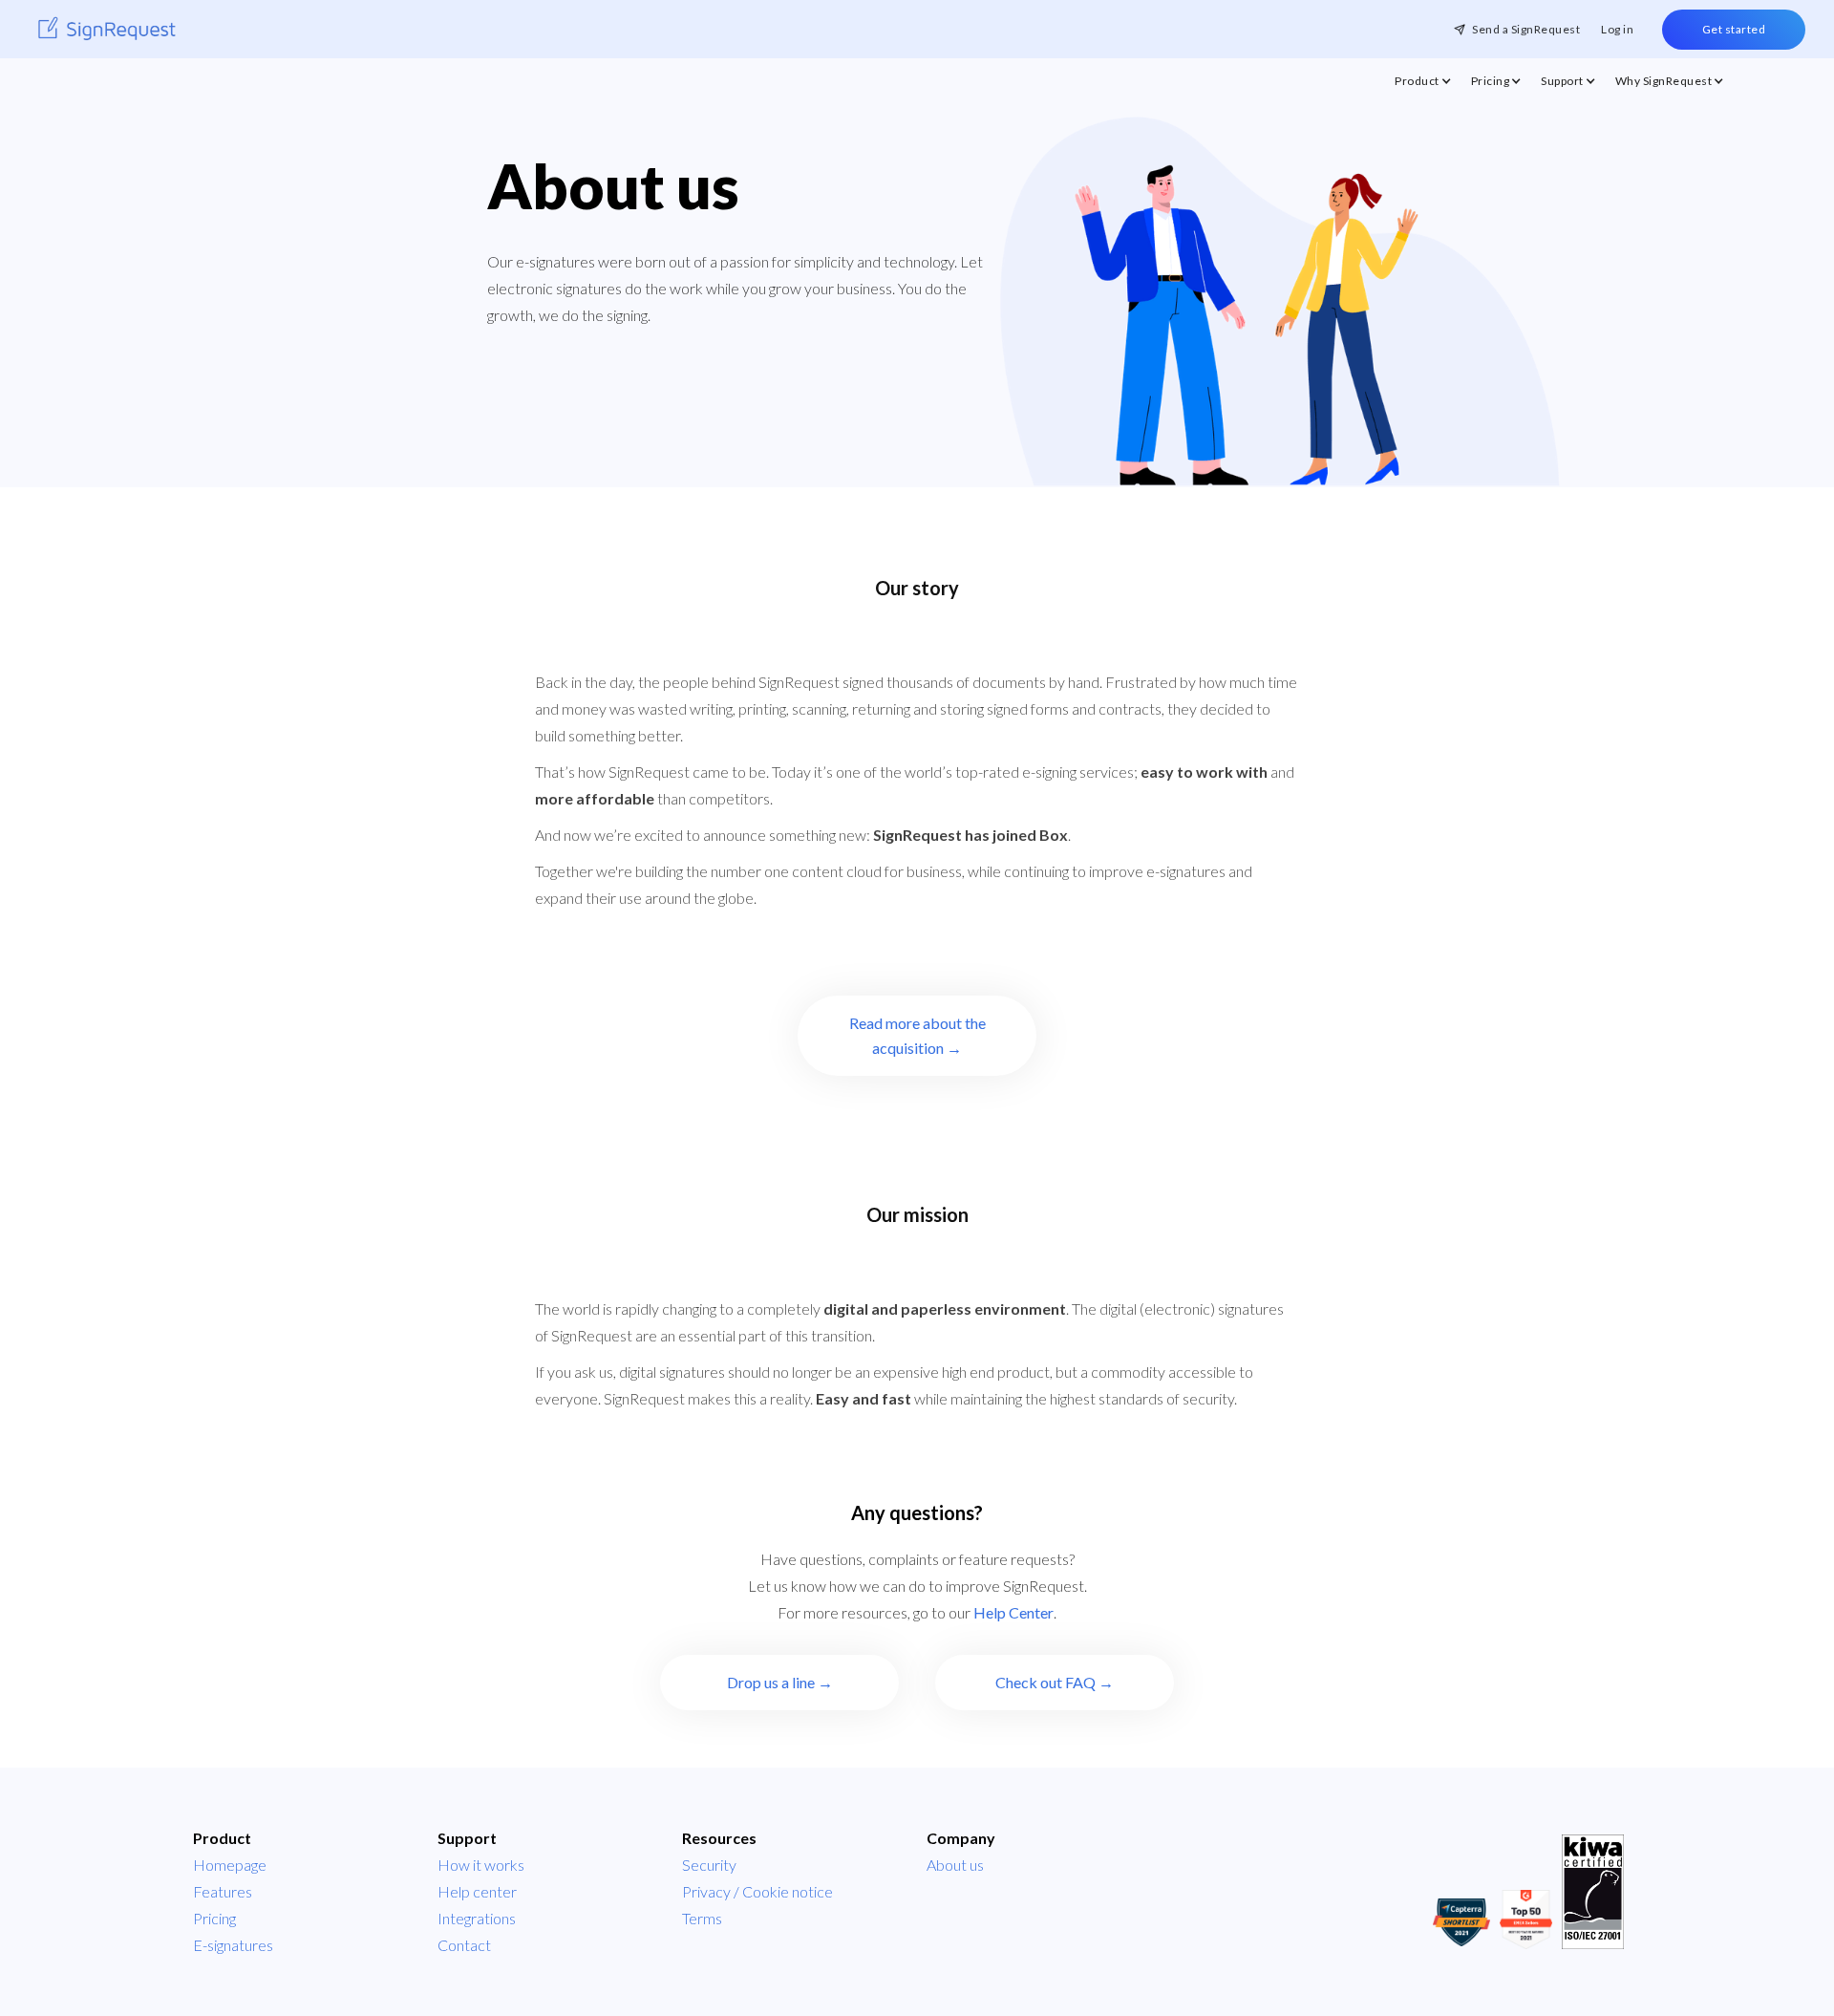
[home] (107, 29)
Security (709, 1865)
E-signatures (233, 1945)
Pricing (214, 1918)
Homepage (230, 1865)
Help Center (1013, 1612)
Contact (464, 1945)
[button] (1423, 86)
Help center (477, 1891)
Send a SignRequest (1526, 29)
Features (223, 1891)
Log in (1617, 29)
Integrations (477, 1918)
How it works (481, 1865)
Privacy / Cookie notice (757, 1891)
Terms (702, 1918)
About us (955, 1865)
